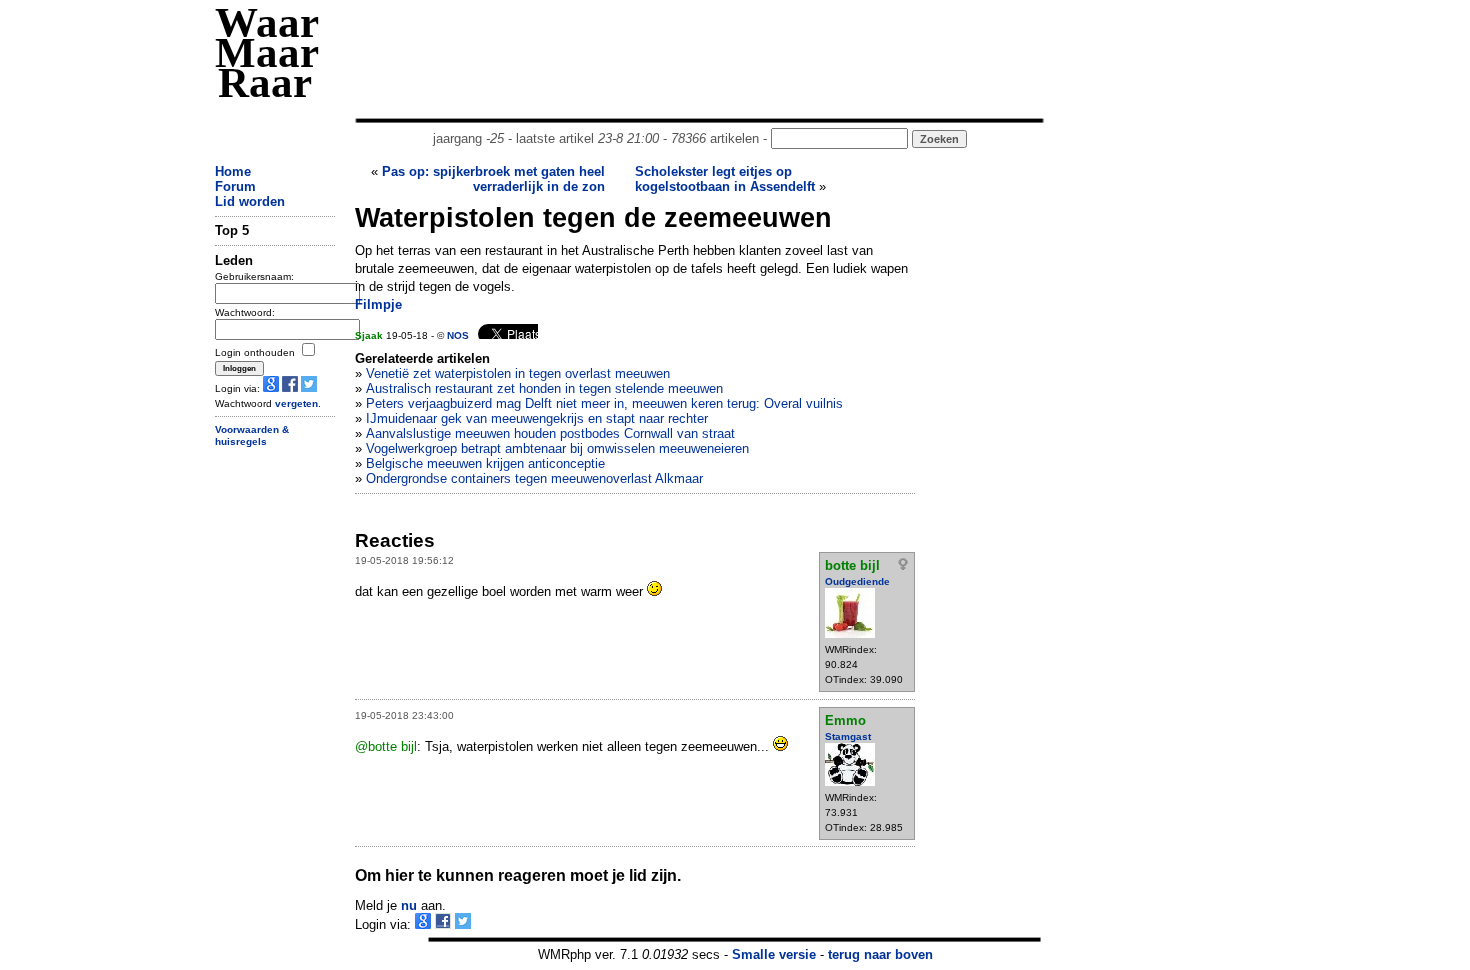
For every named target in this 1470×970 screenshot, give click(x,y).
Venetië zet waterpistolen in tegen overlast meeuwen (518, 373)
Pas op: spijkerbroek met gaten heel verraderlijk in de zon (493, 179)
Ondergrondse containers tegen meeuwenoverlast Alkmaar (534, 478)
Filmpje (378, 304)
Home (233, 171)
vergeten (296, 403)
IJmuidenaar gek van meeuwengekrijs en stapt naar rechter (537, 418)
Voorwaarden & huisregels (252, 436)
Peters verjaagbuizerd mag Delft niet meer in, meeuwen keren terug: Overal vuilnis (604, 403)
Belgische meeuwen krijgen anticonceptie (485, 463)
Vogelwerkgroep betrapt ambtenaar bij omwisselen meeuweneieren (557, 448)
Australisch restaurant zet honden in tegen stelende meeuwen (544, 388)
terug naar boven (880, 954)
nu (409, 905)
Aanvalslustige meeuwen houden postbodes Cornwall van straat (550, 433)
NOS (458, 335)
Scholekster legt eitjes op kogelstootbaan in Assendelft (725, 179)
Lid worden (250, 201)
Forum (235, 186)
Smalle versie (774, 954)
